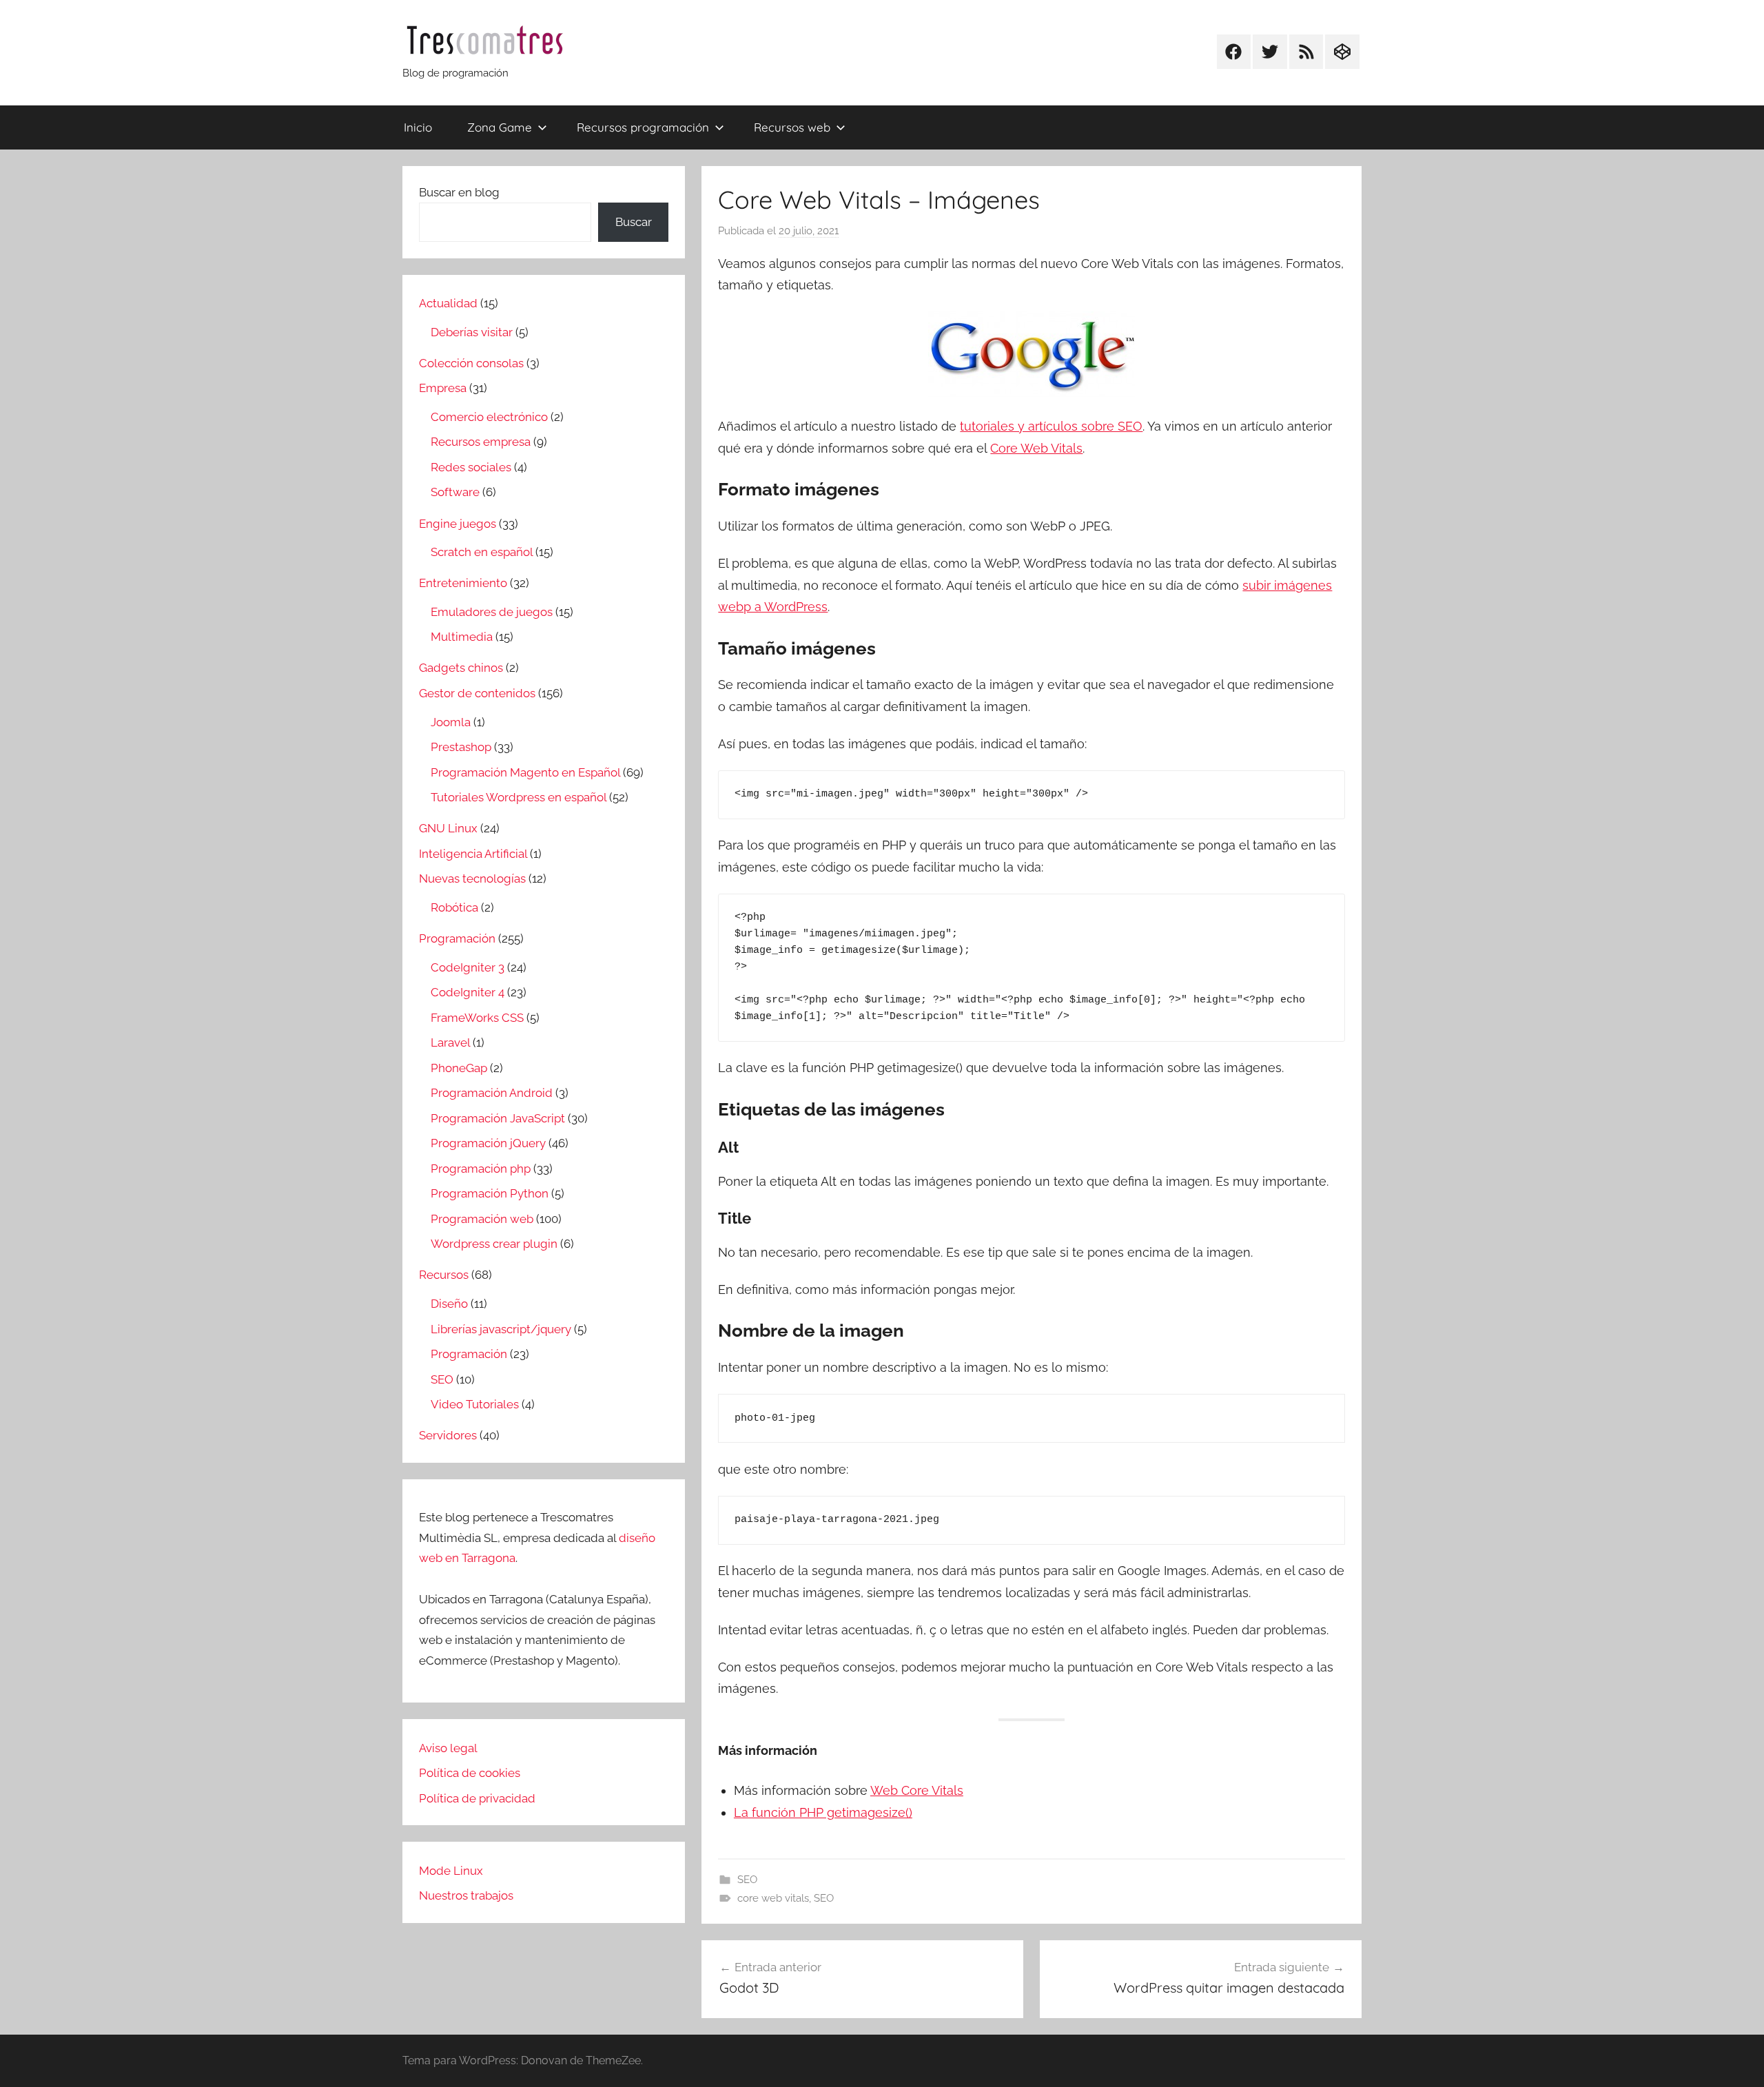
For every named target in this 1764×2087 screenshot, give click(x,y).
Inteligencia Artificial (473, 854)
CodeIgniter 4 (468, 992)
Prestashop (461, 747)
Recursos (444, 1275)
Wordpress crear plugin (494, 1244)
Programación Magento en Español (525, 772)
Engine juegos (458, 524)
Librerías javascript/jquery (501, 1329)
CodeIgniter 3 (468, 967)
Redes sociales (471, 467)
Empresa (443, 388)
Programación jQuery (488, 1143)
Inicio (418, 127)
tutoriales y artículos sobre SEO (1051, 426)
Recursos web (792, 127)
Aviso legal (448, 1748)
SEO (747, 1880)
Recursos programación (643, 127)
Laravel (450, 1042)
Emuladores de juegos (492, 612)
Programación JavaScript (498, 1118)
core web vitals (773, 1898)
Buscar (634, 222)
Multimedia (462, 637)
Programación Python (490, 1193)
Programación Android (492, 1093)
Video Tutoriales (475, 1404)
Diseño (449, 1304)
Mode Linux (451, 1871)
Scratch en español (482, 552)
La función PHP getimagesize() (823, 1812)
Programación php (481, 1169)
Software (455, 492)
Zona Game (500, 127)
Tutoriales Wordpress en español (519, 797)
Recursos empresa (481, 442)
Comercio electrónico (489, 417)
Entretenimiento (463, 583)
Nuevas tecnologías (472, 878)
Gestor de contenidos (477, 693)
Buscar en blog (459, 192)
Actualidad (448, 303)
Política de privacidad (477, 1798)
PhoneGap (459, 1068)
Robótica (454, 907)
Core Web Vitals (1036, 448)
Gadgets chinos (461, 668)
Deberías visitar (472, 332)
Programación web (482, 1219)
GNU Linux (448, 828)
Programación (457, 938)
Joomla (451, 722)
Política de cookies (470, 1773)
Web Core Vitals (917, 1790)
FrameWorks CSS (477, 1018)
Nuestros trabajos (466, 1895)
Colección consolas (471, 363)
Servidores (448, 1435)
